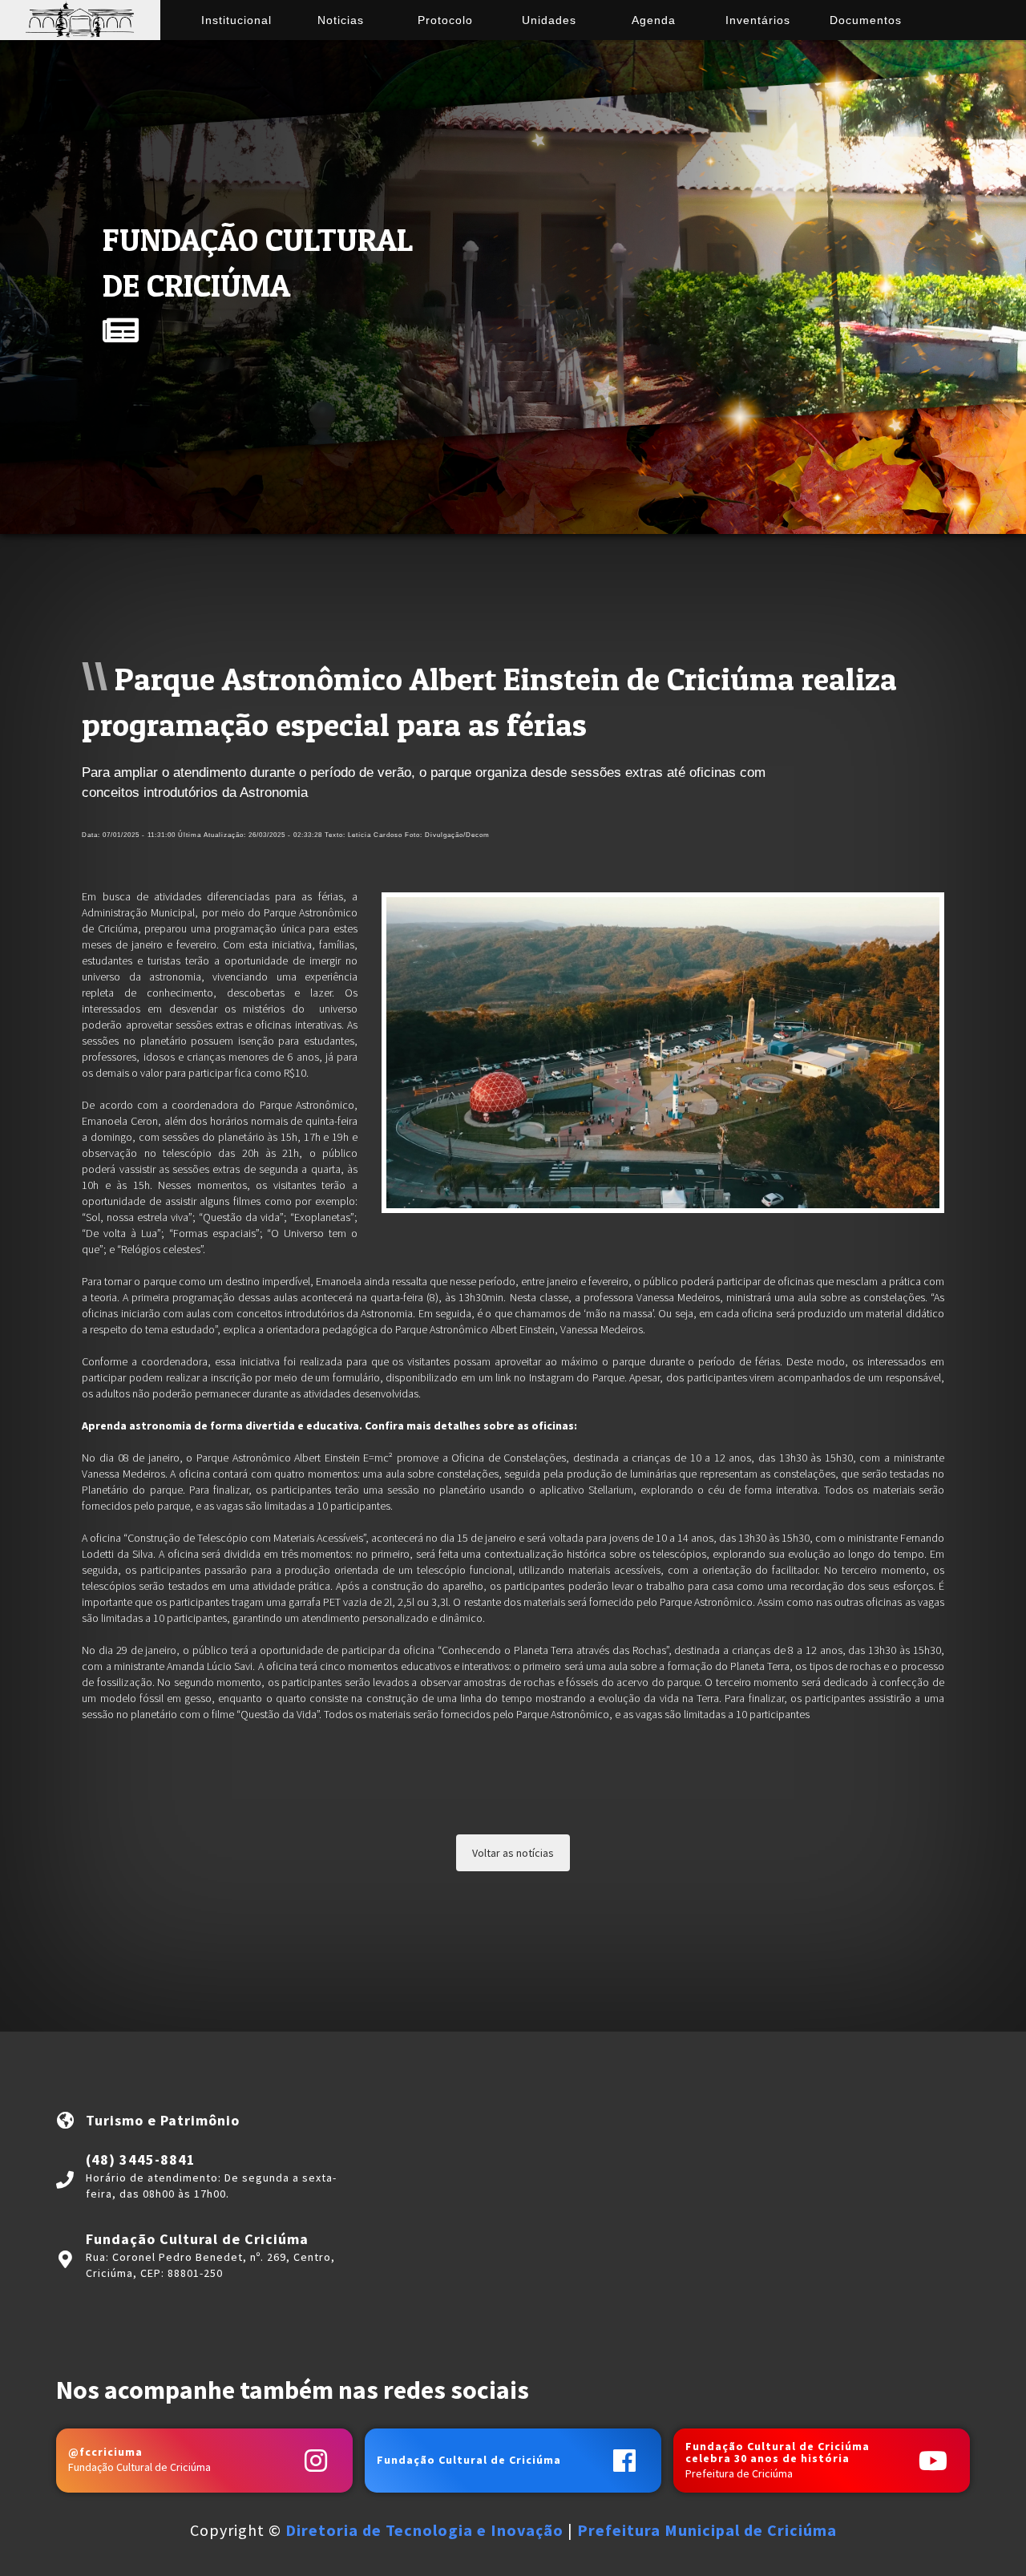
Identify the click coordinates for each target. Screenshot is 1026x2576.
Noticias (341, 20)
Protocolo (445, 20)
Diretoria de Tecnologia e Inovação (424, 2530)
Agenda (654, 20)
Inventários (758, 20)
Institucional (236, 20)
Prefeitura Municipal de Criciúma (707, 2530)
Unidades (549, 20)
